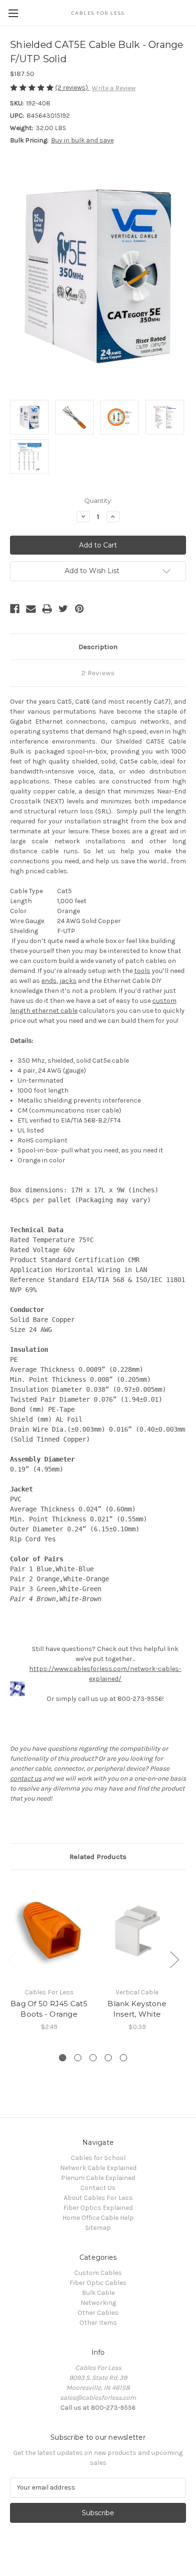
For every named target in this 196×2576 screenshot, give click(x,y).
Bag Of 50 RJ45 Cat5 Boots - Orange (49, 2009)
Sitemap (98, 2228)
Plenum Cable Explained (98, 2178)
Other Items (98, 2323)
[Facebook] (15, 609)
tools (142, 971)
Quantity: (98, 500)
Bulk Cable (98, 2293)
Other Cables (98, 2313)
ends (49, 981)
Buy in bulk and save (82, 140)
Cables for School (98, 2158)
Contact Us (98, 2188)
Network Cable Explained (98, 2168)
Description (98, 647)
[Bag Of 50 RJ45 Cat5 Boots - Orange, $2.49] (49, 1931)
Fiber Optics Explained (98, 2208)
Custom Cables (98, 2273)
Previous (12, 1959)
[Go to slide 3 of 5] (93, 2058)
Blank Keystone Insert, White (137, 2009)
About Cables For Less (98, 2198)
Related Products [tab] (98, 1857)
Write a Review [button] (114, 88)
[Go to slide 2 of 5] (78, 2058)
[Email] (31, 609)
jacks (68, 981)
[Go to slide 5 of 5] (123, 2058)
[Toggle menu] (13, 13)
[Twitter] (63, 609)
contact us (26, 1779)
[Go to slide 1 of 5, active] (63, 2058)
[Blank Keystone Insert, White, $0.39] (137, 1931)
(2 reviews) (72, 88)
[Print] (47, 609)
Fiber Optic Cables (98, 2283)
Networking (98, 2303)
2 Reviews (98, 673)
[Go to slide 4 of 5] (108, 2058)
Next (174, 1959)
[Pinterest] (79, 609)
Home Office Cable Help (98, 2218)
